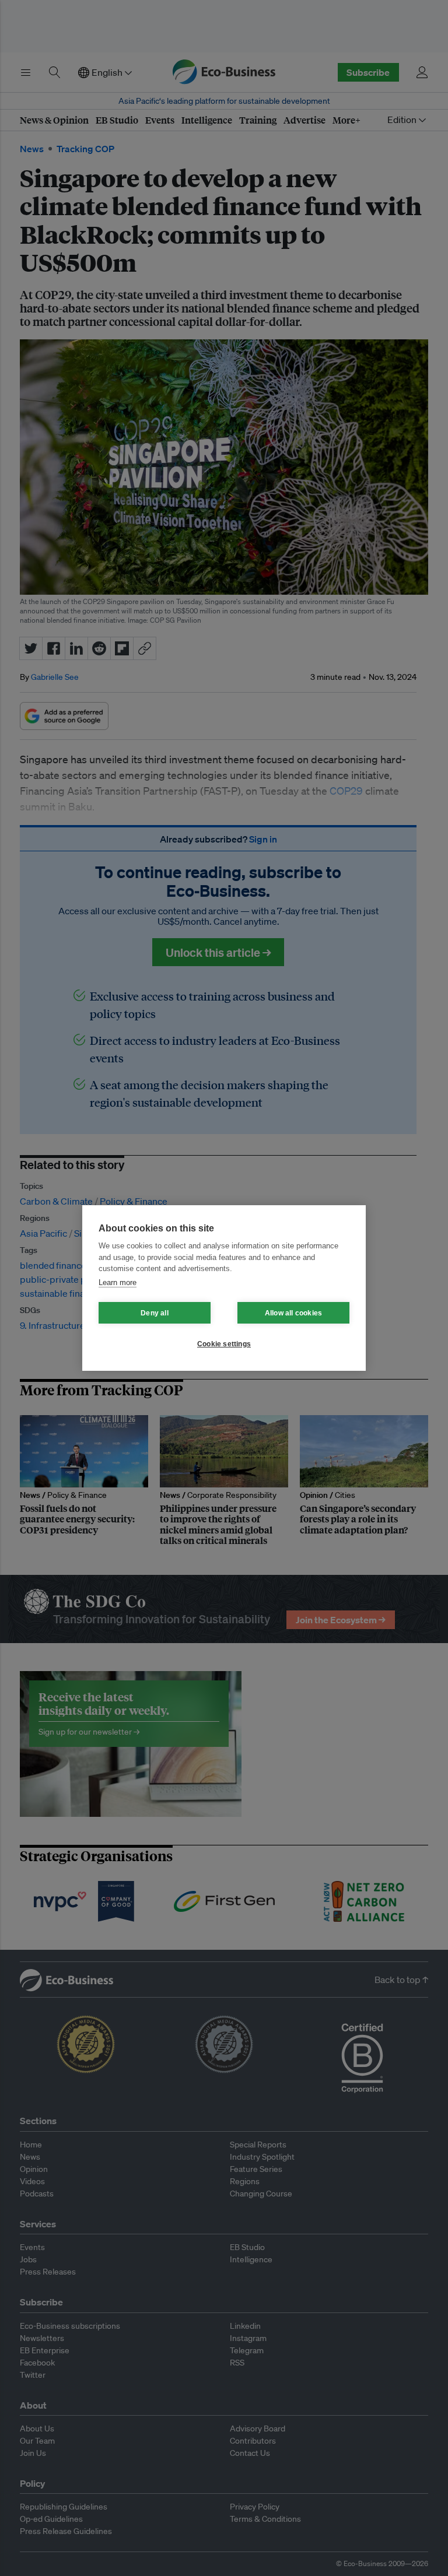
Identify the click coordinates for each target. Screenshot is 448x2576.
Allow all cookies (293, 1313)
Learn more (118, 1282)
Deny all (155, 1313)
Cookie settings (224, 1344)
